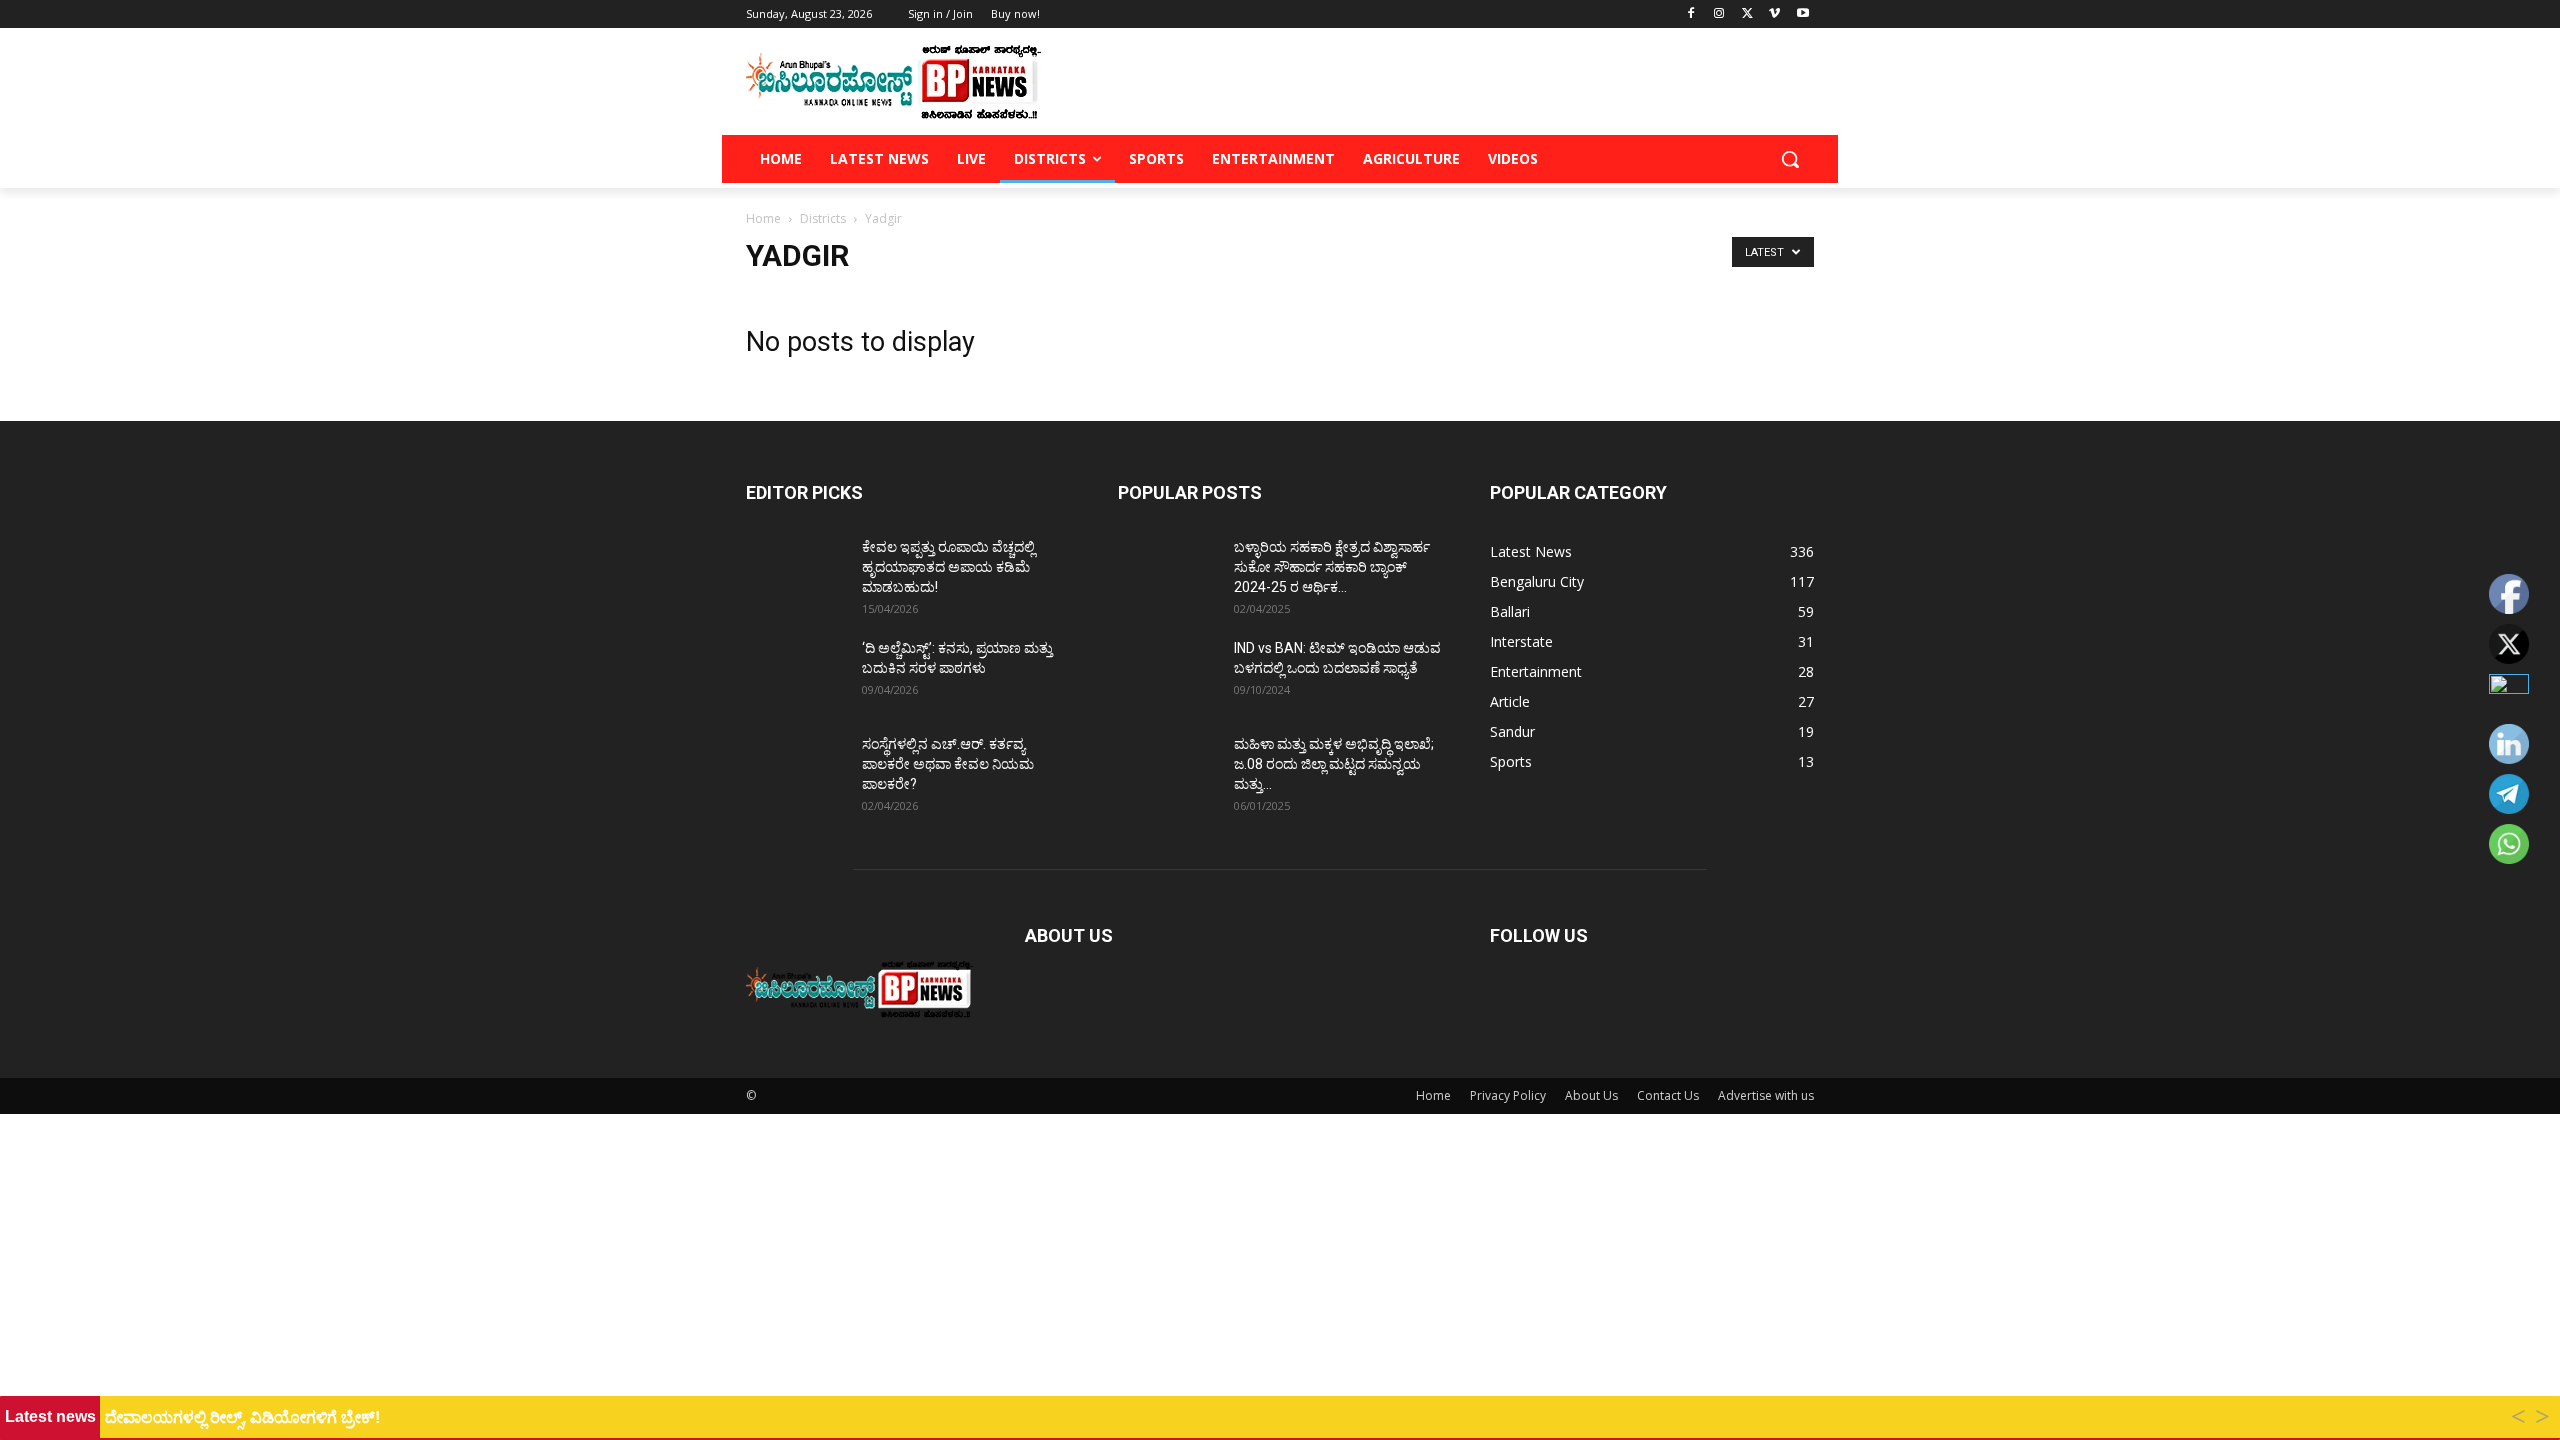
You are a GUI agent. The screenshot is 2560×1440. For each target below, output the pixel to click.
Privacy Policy (1508, 1095)
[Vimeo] (1774, 14)
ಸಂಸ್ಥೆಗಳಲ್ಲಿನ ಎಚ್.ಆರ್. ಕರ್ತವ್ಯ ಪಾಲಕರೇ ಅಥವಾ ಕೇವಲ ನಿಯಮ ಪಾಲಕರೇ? (948, 764)
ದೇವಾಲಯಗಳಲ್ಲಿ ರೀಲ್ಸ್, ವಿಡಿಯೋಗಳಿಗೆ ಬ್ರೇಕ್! (242, 1417)
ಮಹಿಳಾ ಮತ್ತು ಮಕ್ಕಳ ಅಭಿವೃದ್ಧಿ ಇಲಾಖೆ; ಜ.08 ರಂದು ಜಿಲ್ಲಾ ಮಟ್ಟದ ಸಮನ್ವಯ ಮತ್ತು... (1334, 764)
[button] (1790, 159)
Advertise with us (1766, 1095)
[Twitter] (1747, 14)
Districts (823, 218)
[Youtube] (1802, 14)
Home (763, 218)
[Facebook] (1691, 14)
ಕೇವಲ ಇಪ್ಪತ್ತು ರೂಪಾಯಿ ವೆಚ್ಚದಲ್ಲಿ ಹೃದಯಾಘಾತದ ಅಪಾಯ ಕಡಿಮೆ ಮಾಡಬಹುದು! (948, 567)
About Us (1591, 1095)
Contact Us (1668, 1095)
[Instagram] (1719, 14)
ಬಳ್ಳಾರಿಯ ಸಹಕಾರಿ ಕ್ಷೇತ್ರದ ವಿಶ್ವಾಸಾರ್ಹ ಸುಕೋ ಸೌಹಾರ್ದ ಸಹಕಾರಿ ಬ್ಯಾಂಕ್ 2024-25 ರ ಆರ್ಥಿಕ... (1332, 567)
